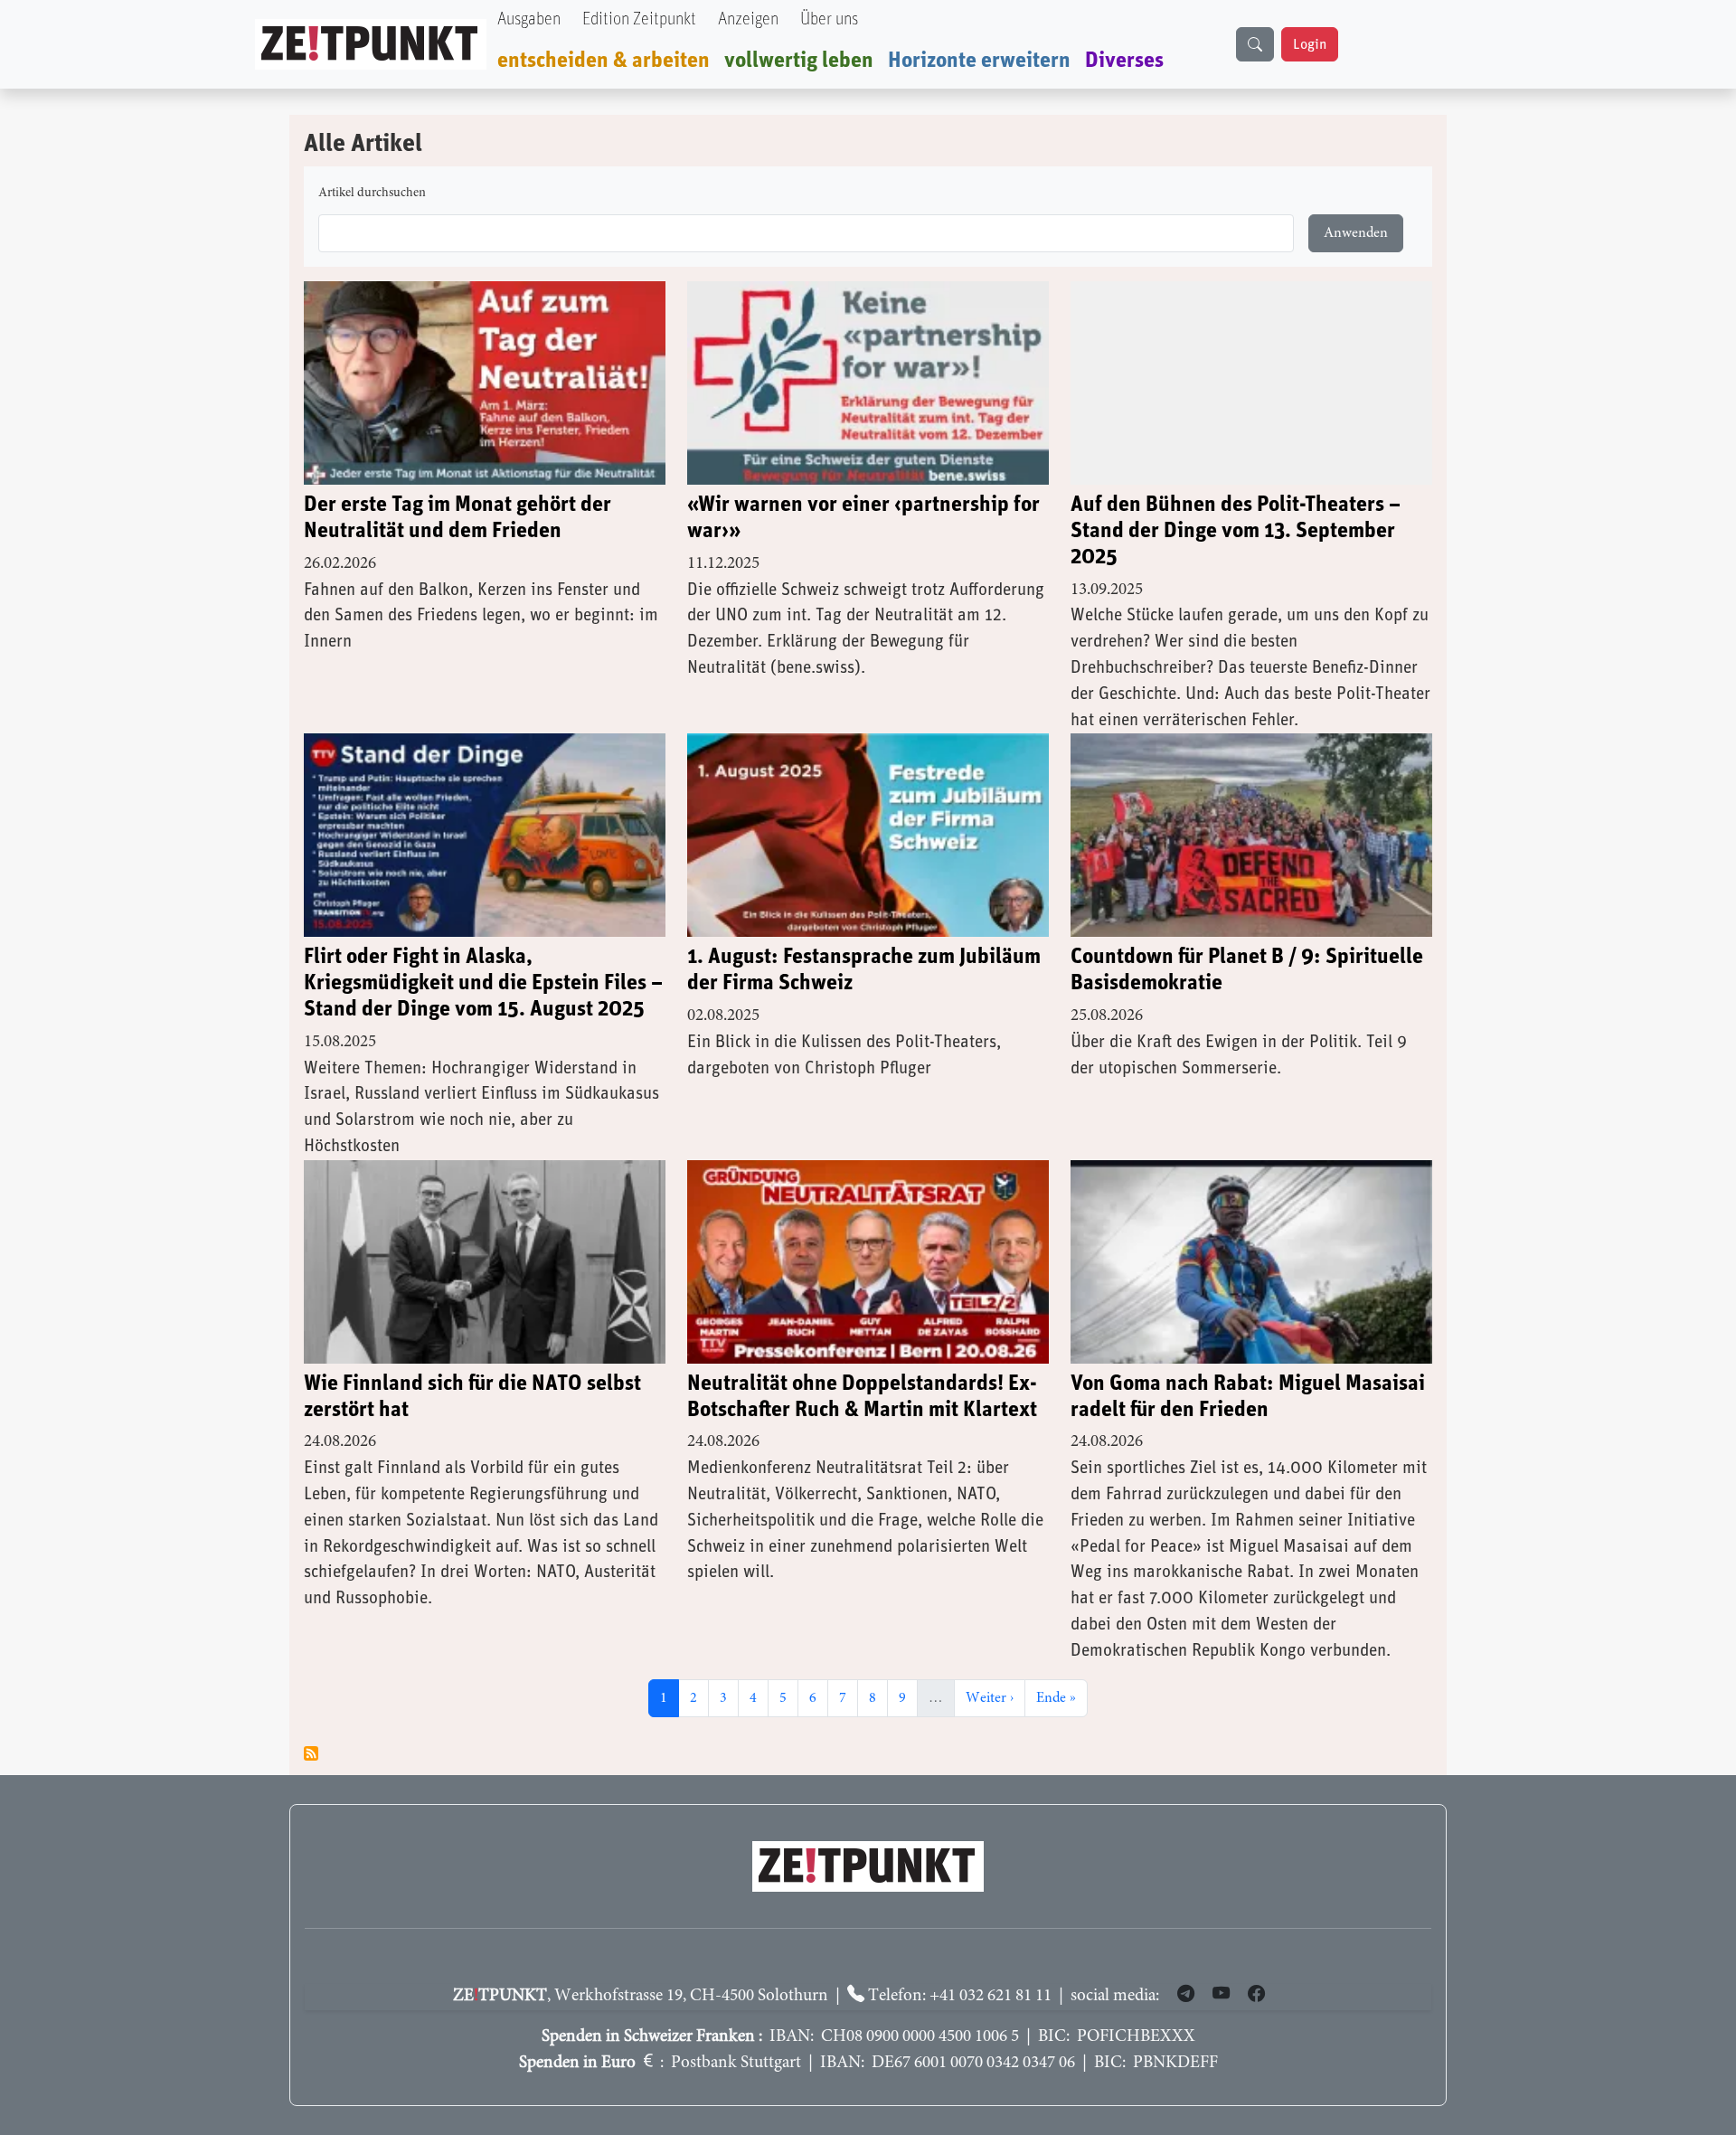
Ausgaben (529, 19)
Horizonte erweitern (979, 61)
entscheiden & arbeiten (604, 61)
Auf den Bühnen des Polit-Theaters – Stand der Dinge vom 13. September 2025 (1236, 531)
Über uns (829, 19)
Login (1310, 44)
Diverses (1124, 61)
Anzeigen (748, 19)
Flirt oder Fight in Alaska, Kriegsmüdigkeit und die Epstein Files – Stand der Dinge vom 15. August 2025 (483, 983)
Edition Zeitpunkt (639, 19)
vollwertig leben (799, 61)
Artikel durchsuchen (372, 194)
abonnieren (311, 1753)
